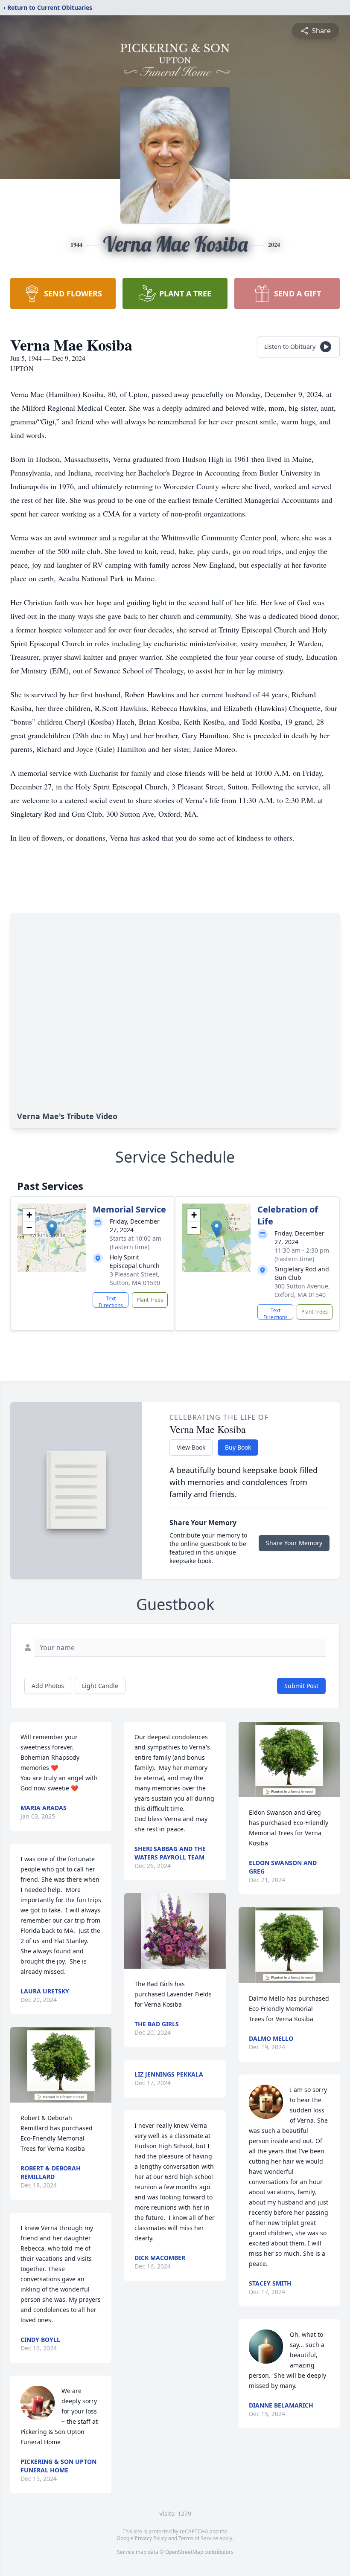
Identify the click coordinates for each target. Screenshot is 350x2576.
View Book (191, 1447)
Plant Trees (150, 1300)
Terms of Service (198, 2538)
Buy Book (238, 1447)
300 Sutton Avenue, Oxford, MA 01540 (302, 1290)
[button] (52, 1229)
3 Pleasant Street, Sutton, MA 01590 (135, 1278)
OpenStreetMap (184, 2552)
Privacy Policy (151, 2538)
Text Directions (111, 1301)
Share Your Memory (294, 1543)
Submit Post (301, 1686)
